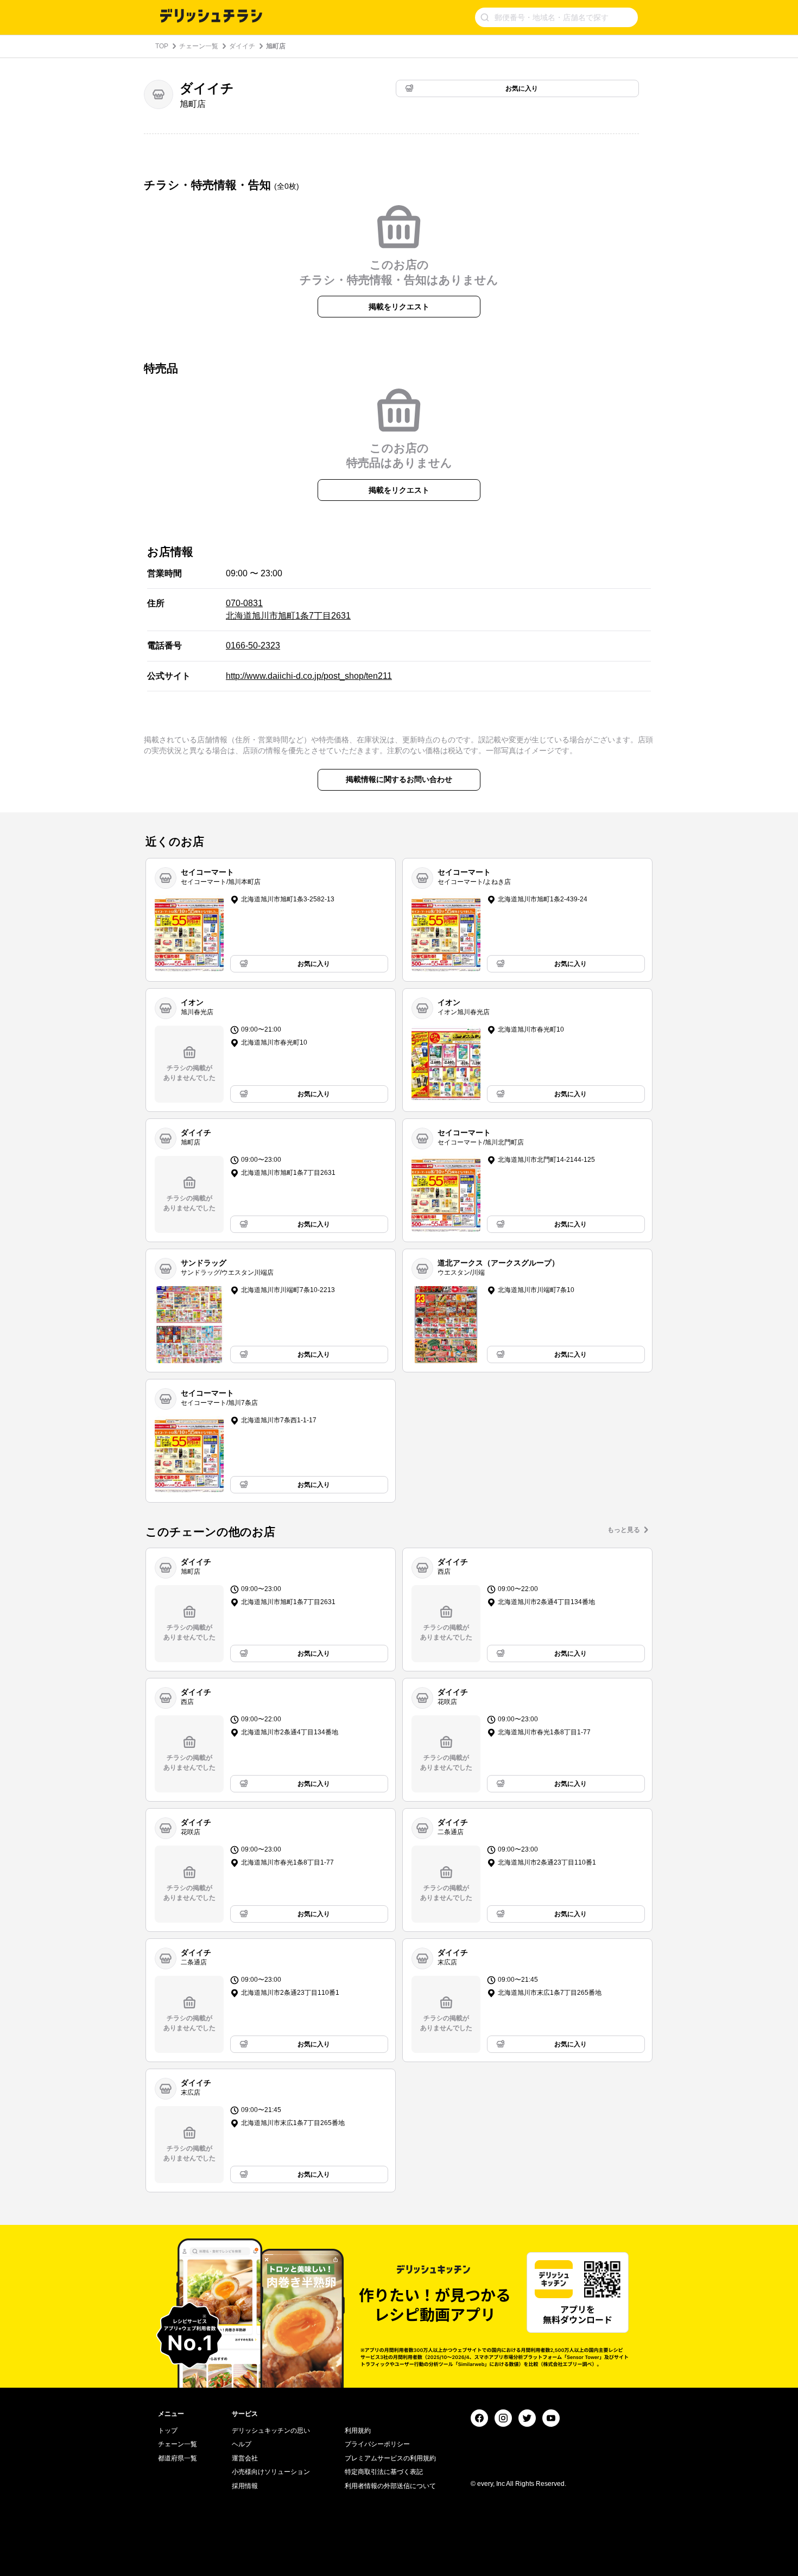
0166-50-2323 (253, 645)
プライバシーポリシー (377, 2444)
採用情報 (245, 2486)
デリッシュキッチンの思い (271, 2431)
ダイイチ (242, 46)
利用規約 (358, 2431)
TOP (162, 46)
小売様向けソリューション (271, 2472)
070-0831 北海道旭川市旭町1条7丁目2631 (288, 609)
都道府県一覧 (178, 2458)
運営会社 (245, 2458)
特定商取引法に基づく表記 (384, 2472)
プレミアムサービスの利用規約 (390, 2458)
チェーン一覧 (199, 46)
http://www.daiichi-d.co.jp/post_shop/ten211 (309, 676)
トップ (168, 2431)
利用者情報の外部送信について (390, 2486)
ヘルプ (242, 2444)
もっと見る (624, 1530)
